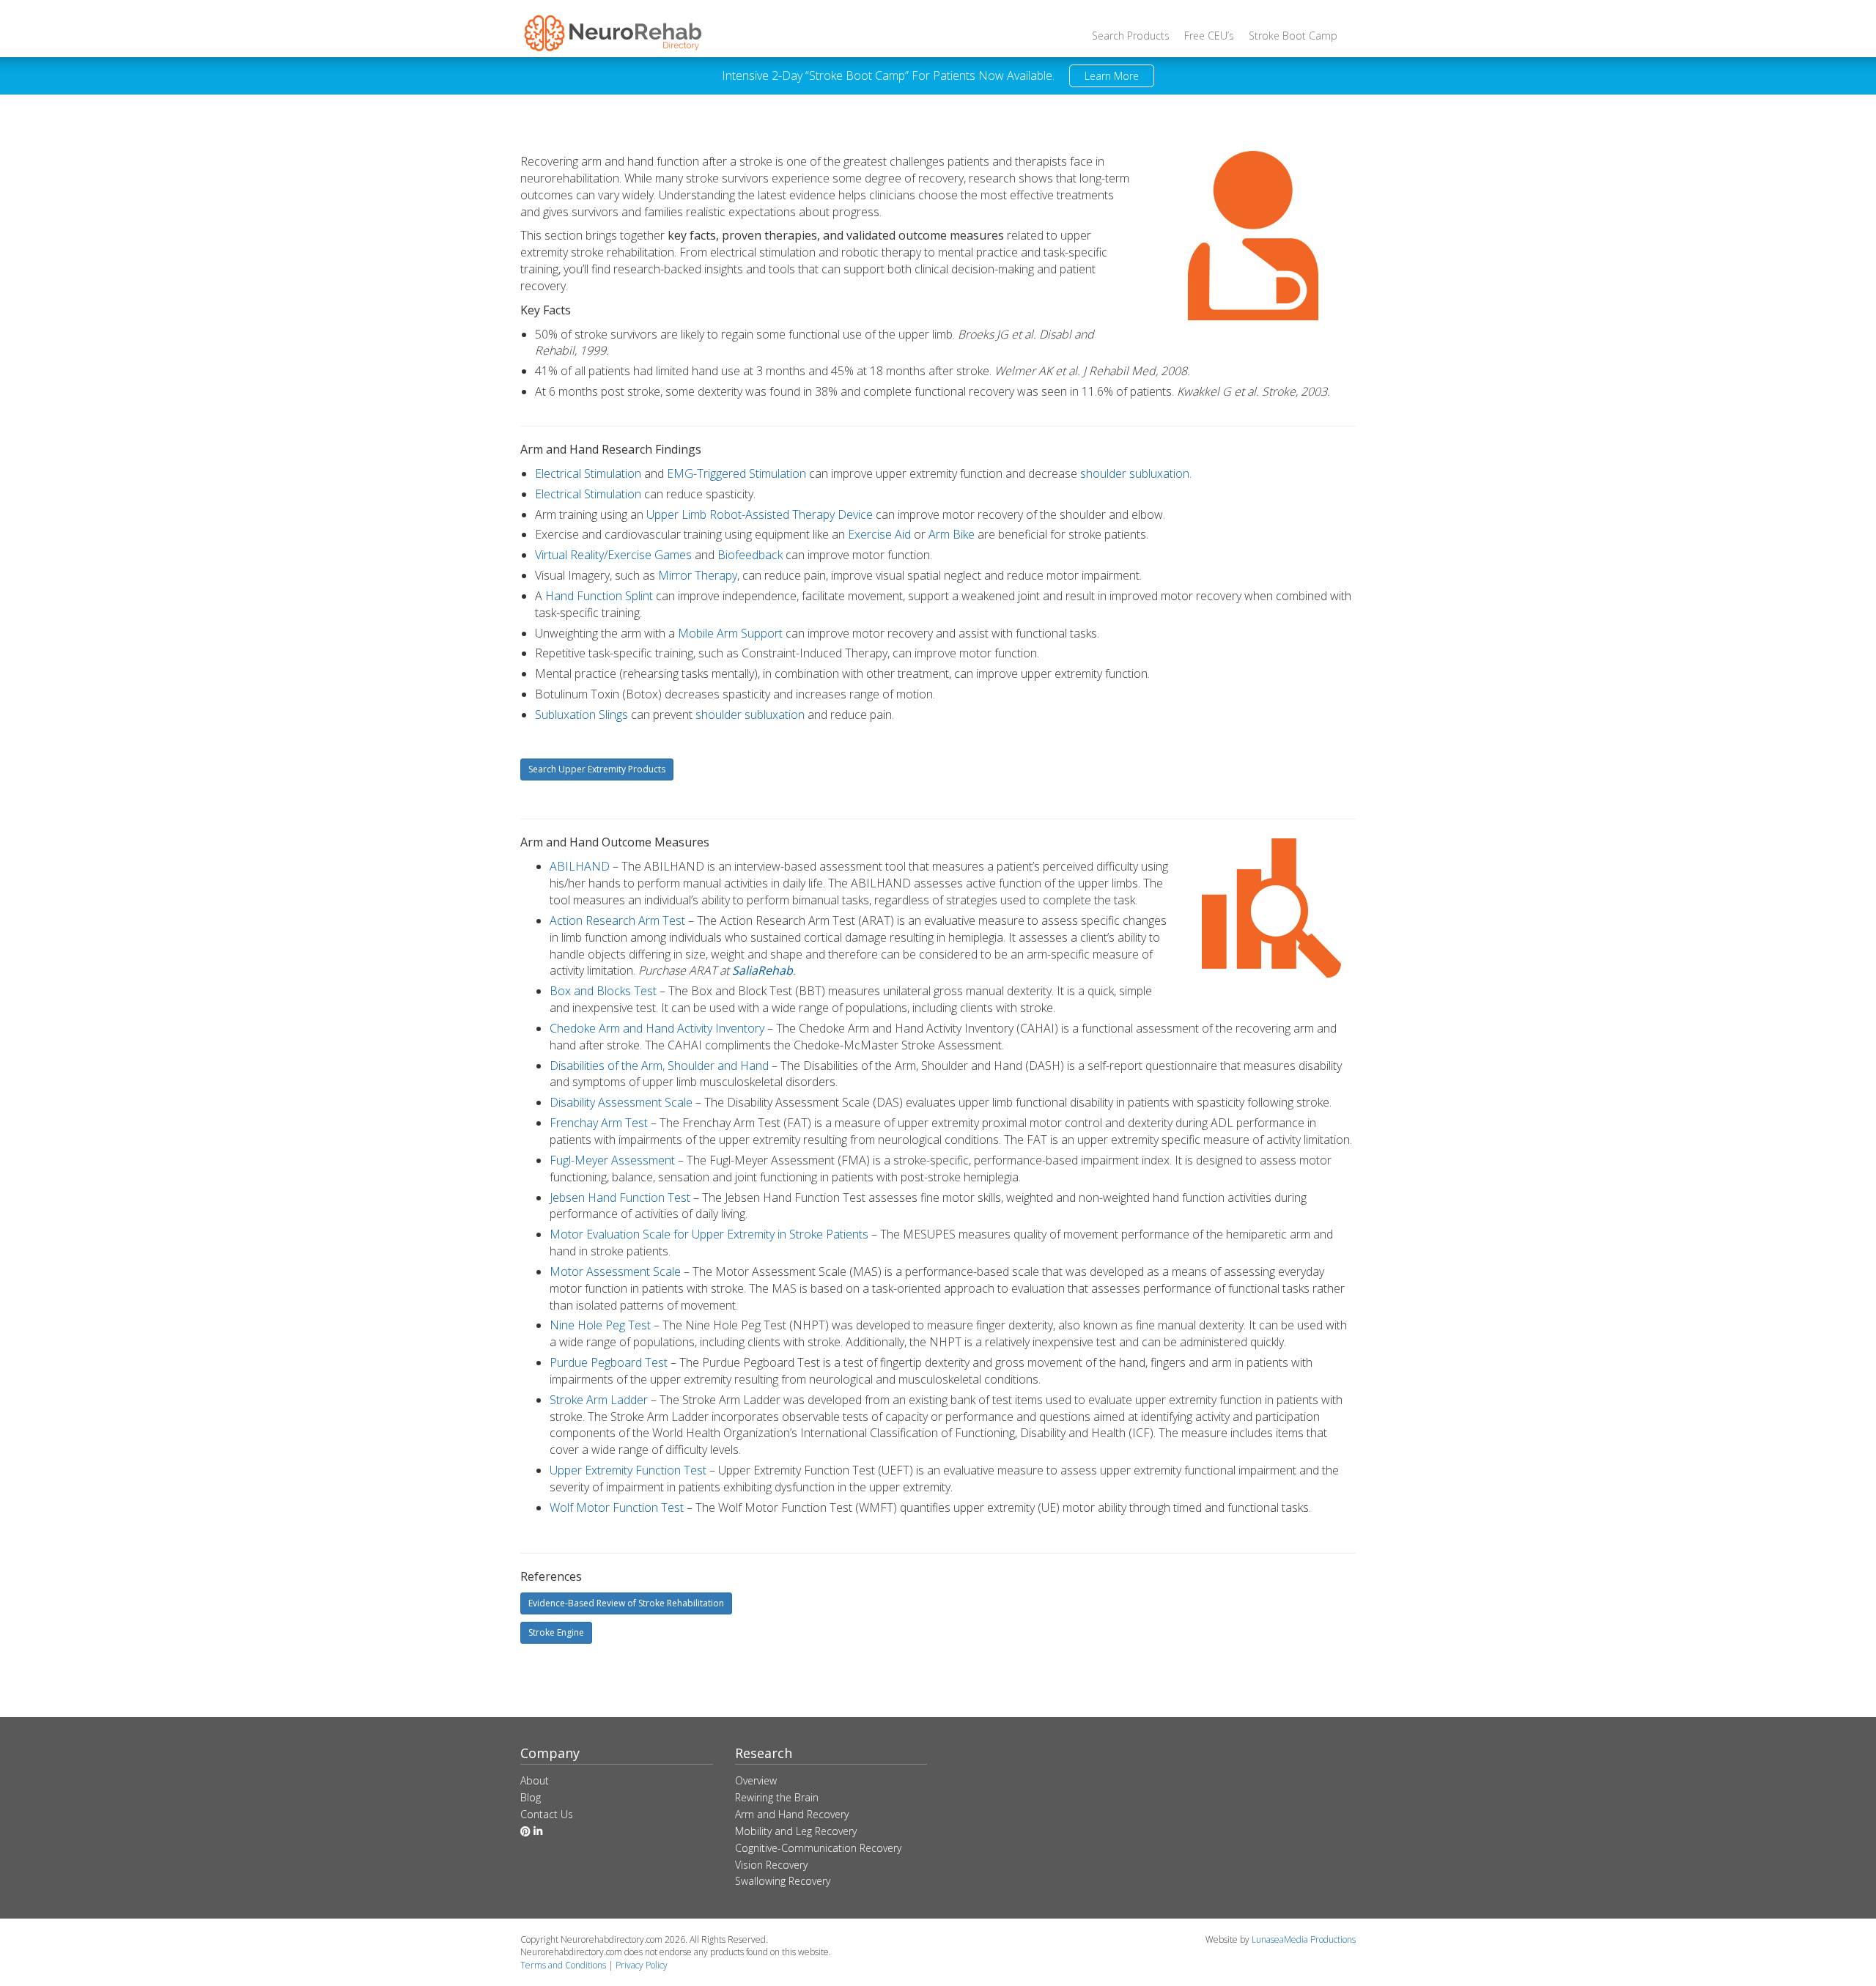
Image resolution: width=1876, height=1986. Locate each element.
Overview (756, 1780)
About (535, 1780)
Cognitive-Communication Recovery (818, 1848)
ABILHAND (580, 866)
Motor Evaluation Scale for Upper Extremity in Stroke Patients (709, 1234)
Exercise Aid (879, 534)
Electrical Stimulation (588, 473)
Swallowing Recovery (783, 1881)
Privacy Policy (642, 1965)
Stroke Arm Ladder (599, 1400)
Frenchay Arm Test (599, 1123)
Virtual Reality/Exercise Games (613, 555)
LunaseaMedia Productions (1304, 1939)
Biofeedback (750, 555)
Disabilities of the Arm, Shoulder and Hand (659, 1066)
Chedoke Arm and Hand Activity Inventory (657, 1028)
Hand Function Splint (599, 596)
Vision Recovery (771, 1865)
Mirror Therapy (698, 575)
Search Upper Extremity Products (597, 769)
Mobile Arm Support (730, 633)
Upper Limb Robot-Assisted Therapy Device (760, 514)
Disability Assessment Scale (621, 1102)
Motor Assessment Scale (615, 1271)
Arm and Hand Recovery (792, 1814)
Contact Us (547, 1814)
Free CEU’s (1209, 36)
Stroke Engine (556, 1632)
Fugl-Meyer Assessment (612, 1160)
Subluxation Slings (581, 715)
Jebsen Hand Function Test (620, 1197)
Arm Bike (952, 534)
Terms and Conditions (563, 1965)
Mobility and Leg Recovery (796, 1831)
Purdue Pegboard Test (609, 1362)
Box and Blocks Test (603, 991)
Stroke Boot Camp (1293, 36)
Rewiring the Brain (777, 1797)
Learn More (1112, 76)
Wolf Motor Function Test (617, 1507)
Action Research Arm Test (617, 920)
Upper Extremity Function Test (628, 1470)
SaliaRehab (762, 970)
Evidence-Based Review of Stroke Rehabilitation (626, 1603)
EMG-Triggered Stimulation (736, 473)
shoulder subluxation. (1136, 473)
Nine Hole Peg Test (600, 1325)
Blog (531, 1797)
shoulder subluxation (750, 715)
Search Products (1131, 36)
